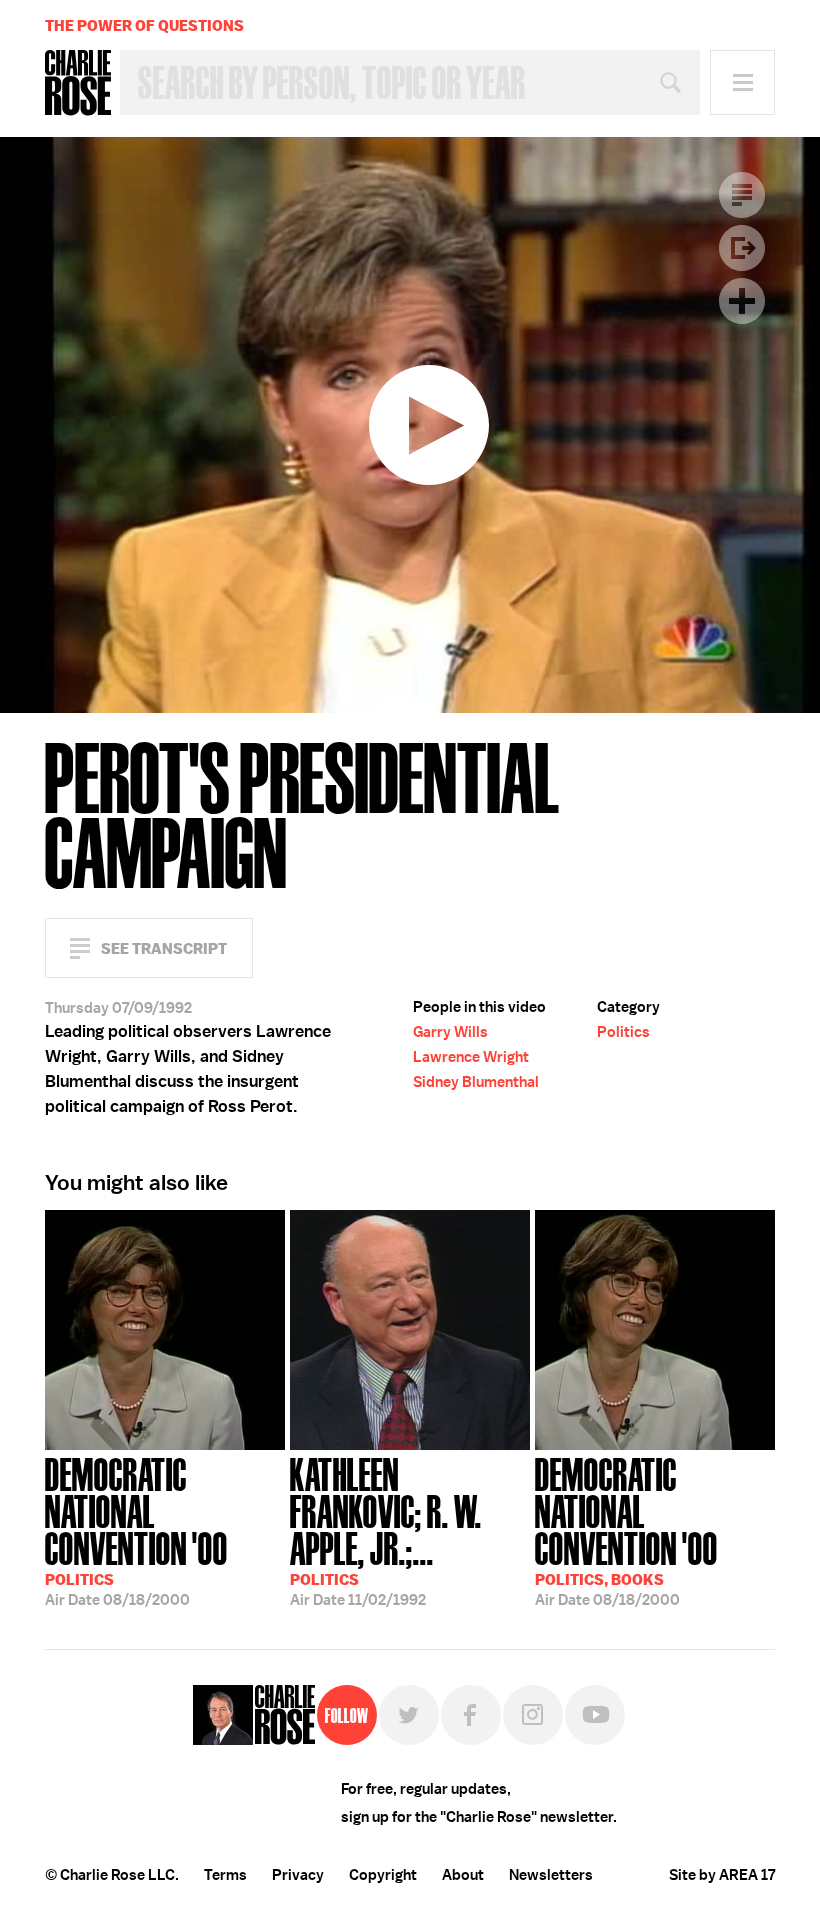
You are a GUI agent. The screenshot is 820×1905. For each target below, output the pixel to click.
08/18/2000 (136, 1530)
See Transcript (164, 948)
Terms (225, 1875)
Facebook (471, 1715)
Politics (623, 1032)
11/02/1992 (386, 1530)
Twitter (409, 1715)
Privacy (298, 1875)
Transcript (742, 195)
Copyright (383, 1875)
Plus (742, 301)
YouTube (595, 1715)
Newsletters (551, 1875)
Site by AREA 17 (722, 1875)
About (463, 1875)
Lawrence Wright (471, 1057)
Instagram (533, 1715)
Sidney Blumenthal (476, 1082)
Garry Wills (450, 1032)
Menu (742, 82)
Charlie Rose (78, 83)
